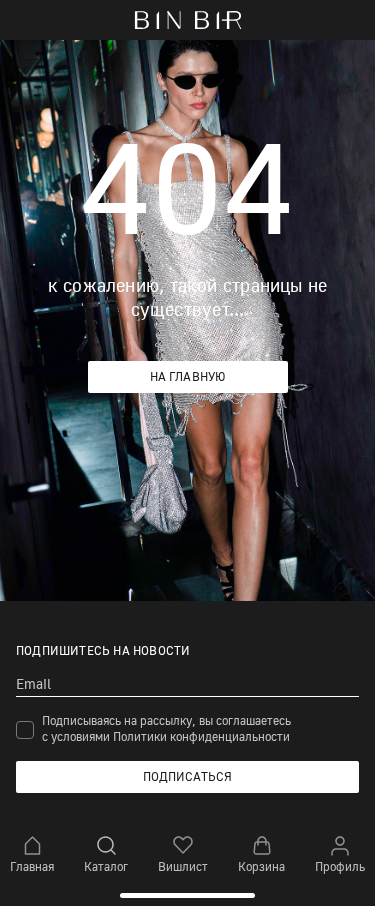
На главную (188, 376)
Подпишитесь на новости (103, 650)
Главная (32, 866)
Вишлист (183, 866)
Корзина (261, 866)
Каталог (106, 866)
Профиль (340, 866)
